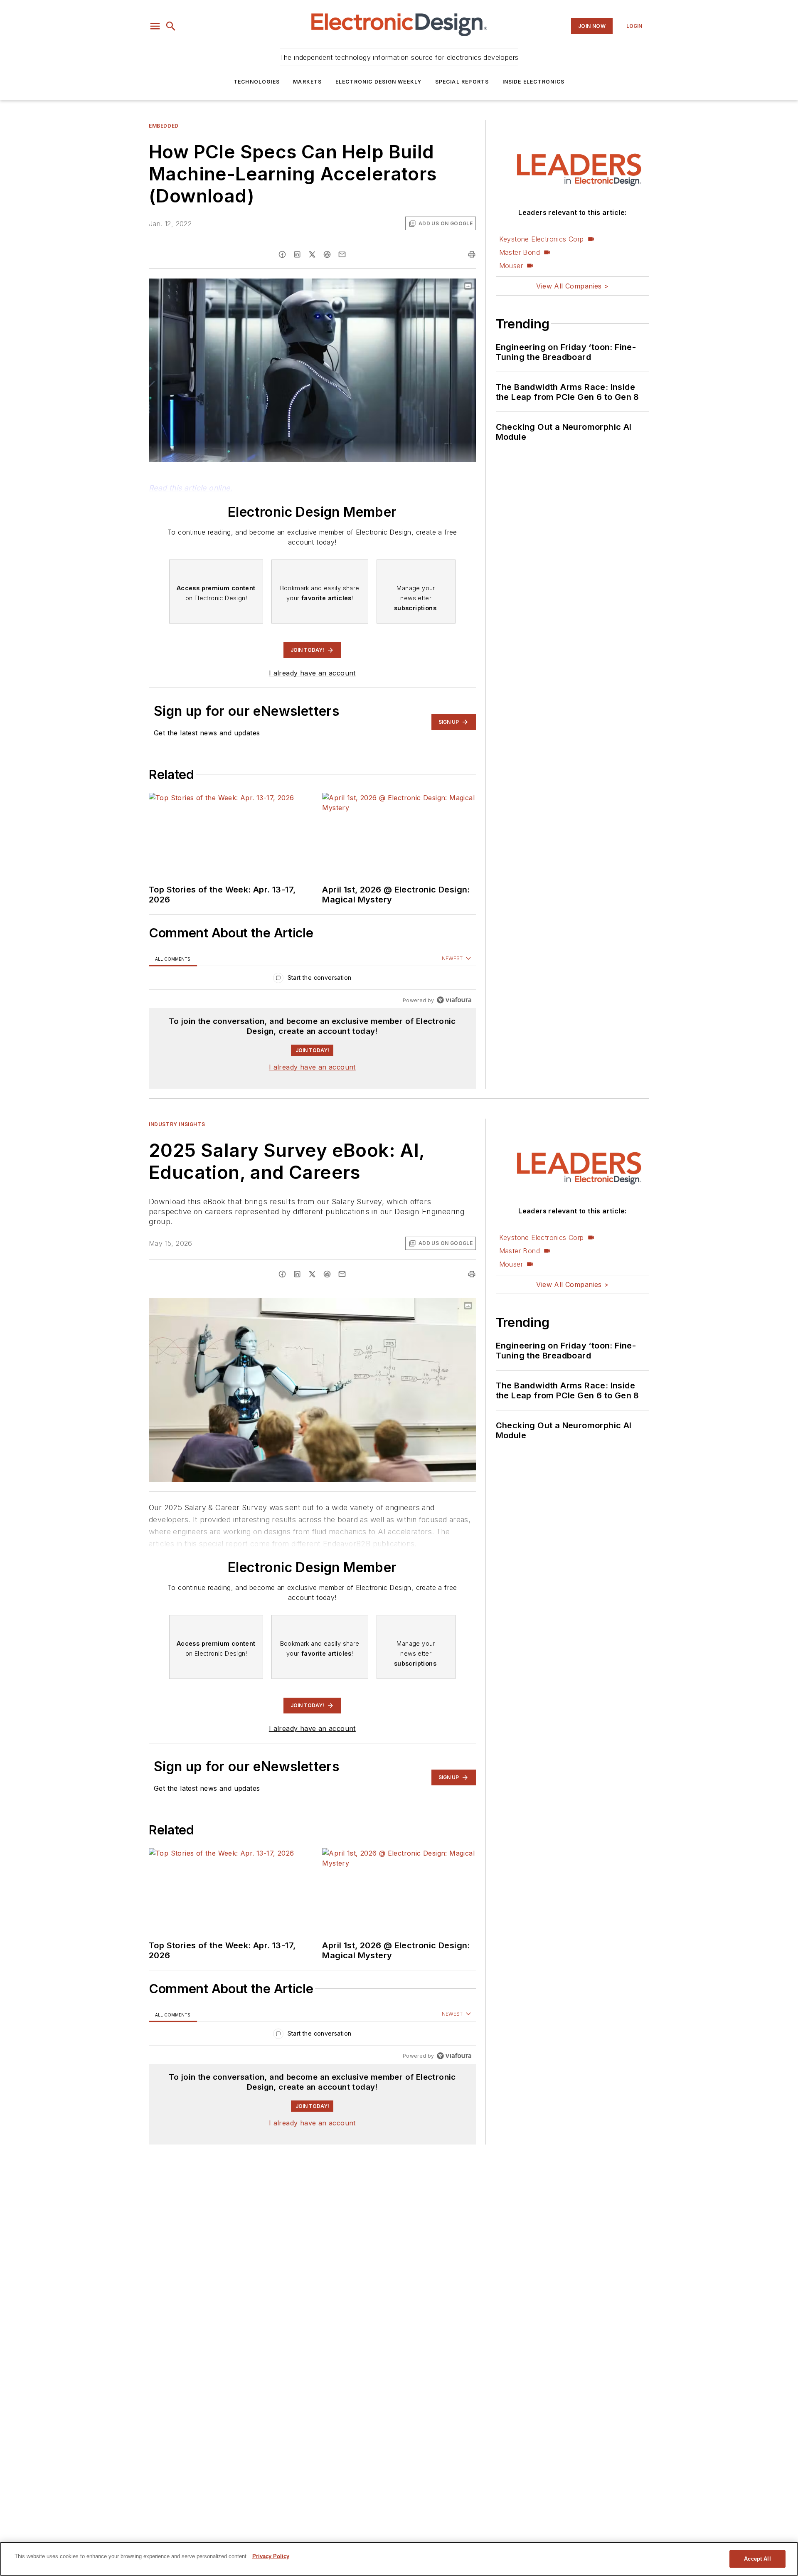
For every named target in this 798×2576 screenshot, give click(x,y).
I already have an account (312, 673)
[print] (472, 254)
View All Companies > (572, 286)
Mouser (511, 266)
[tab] (173, 959)
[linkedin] (297, 254)
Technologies (257, 82)
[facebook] (282, 254)
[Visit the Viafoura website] (454, 1000)
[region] (312, 980)
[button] (155, 26)
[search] (171, 26)
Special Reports (462, 82)
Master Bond (520, 252)
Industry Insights (177, 1124)
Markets (307, 82)
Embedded (164, 126)
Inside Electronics (534, 82)
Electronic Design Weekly (379, 82)
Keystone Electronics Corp (542, 239)
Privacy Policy (271, 2556)
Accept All (757, 2559)
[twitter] (312, 254)
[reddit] (327, 254)
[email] (342, 254)
